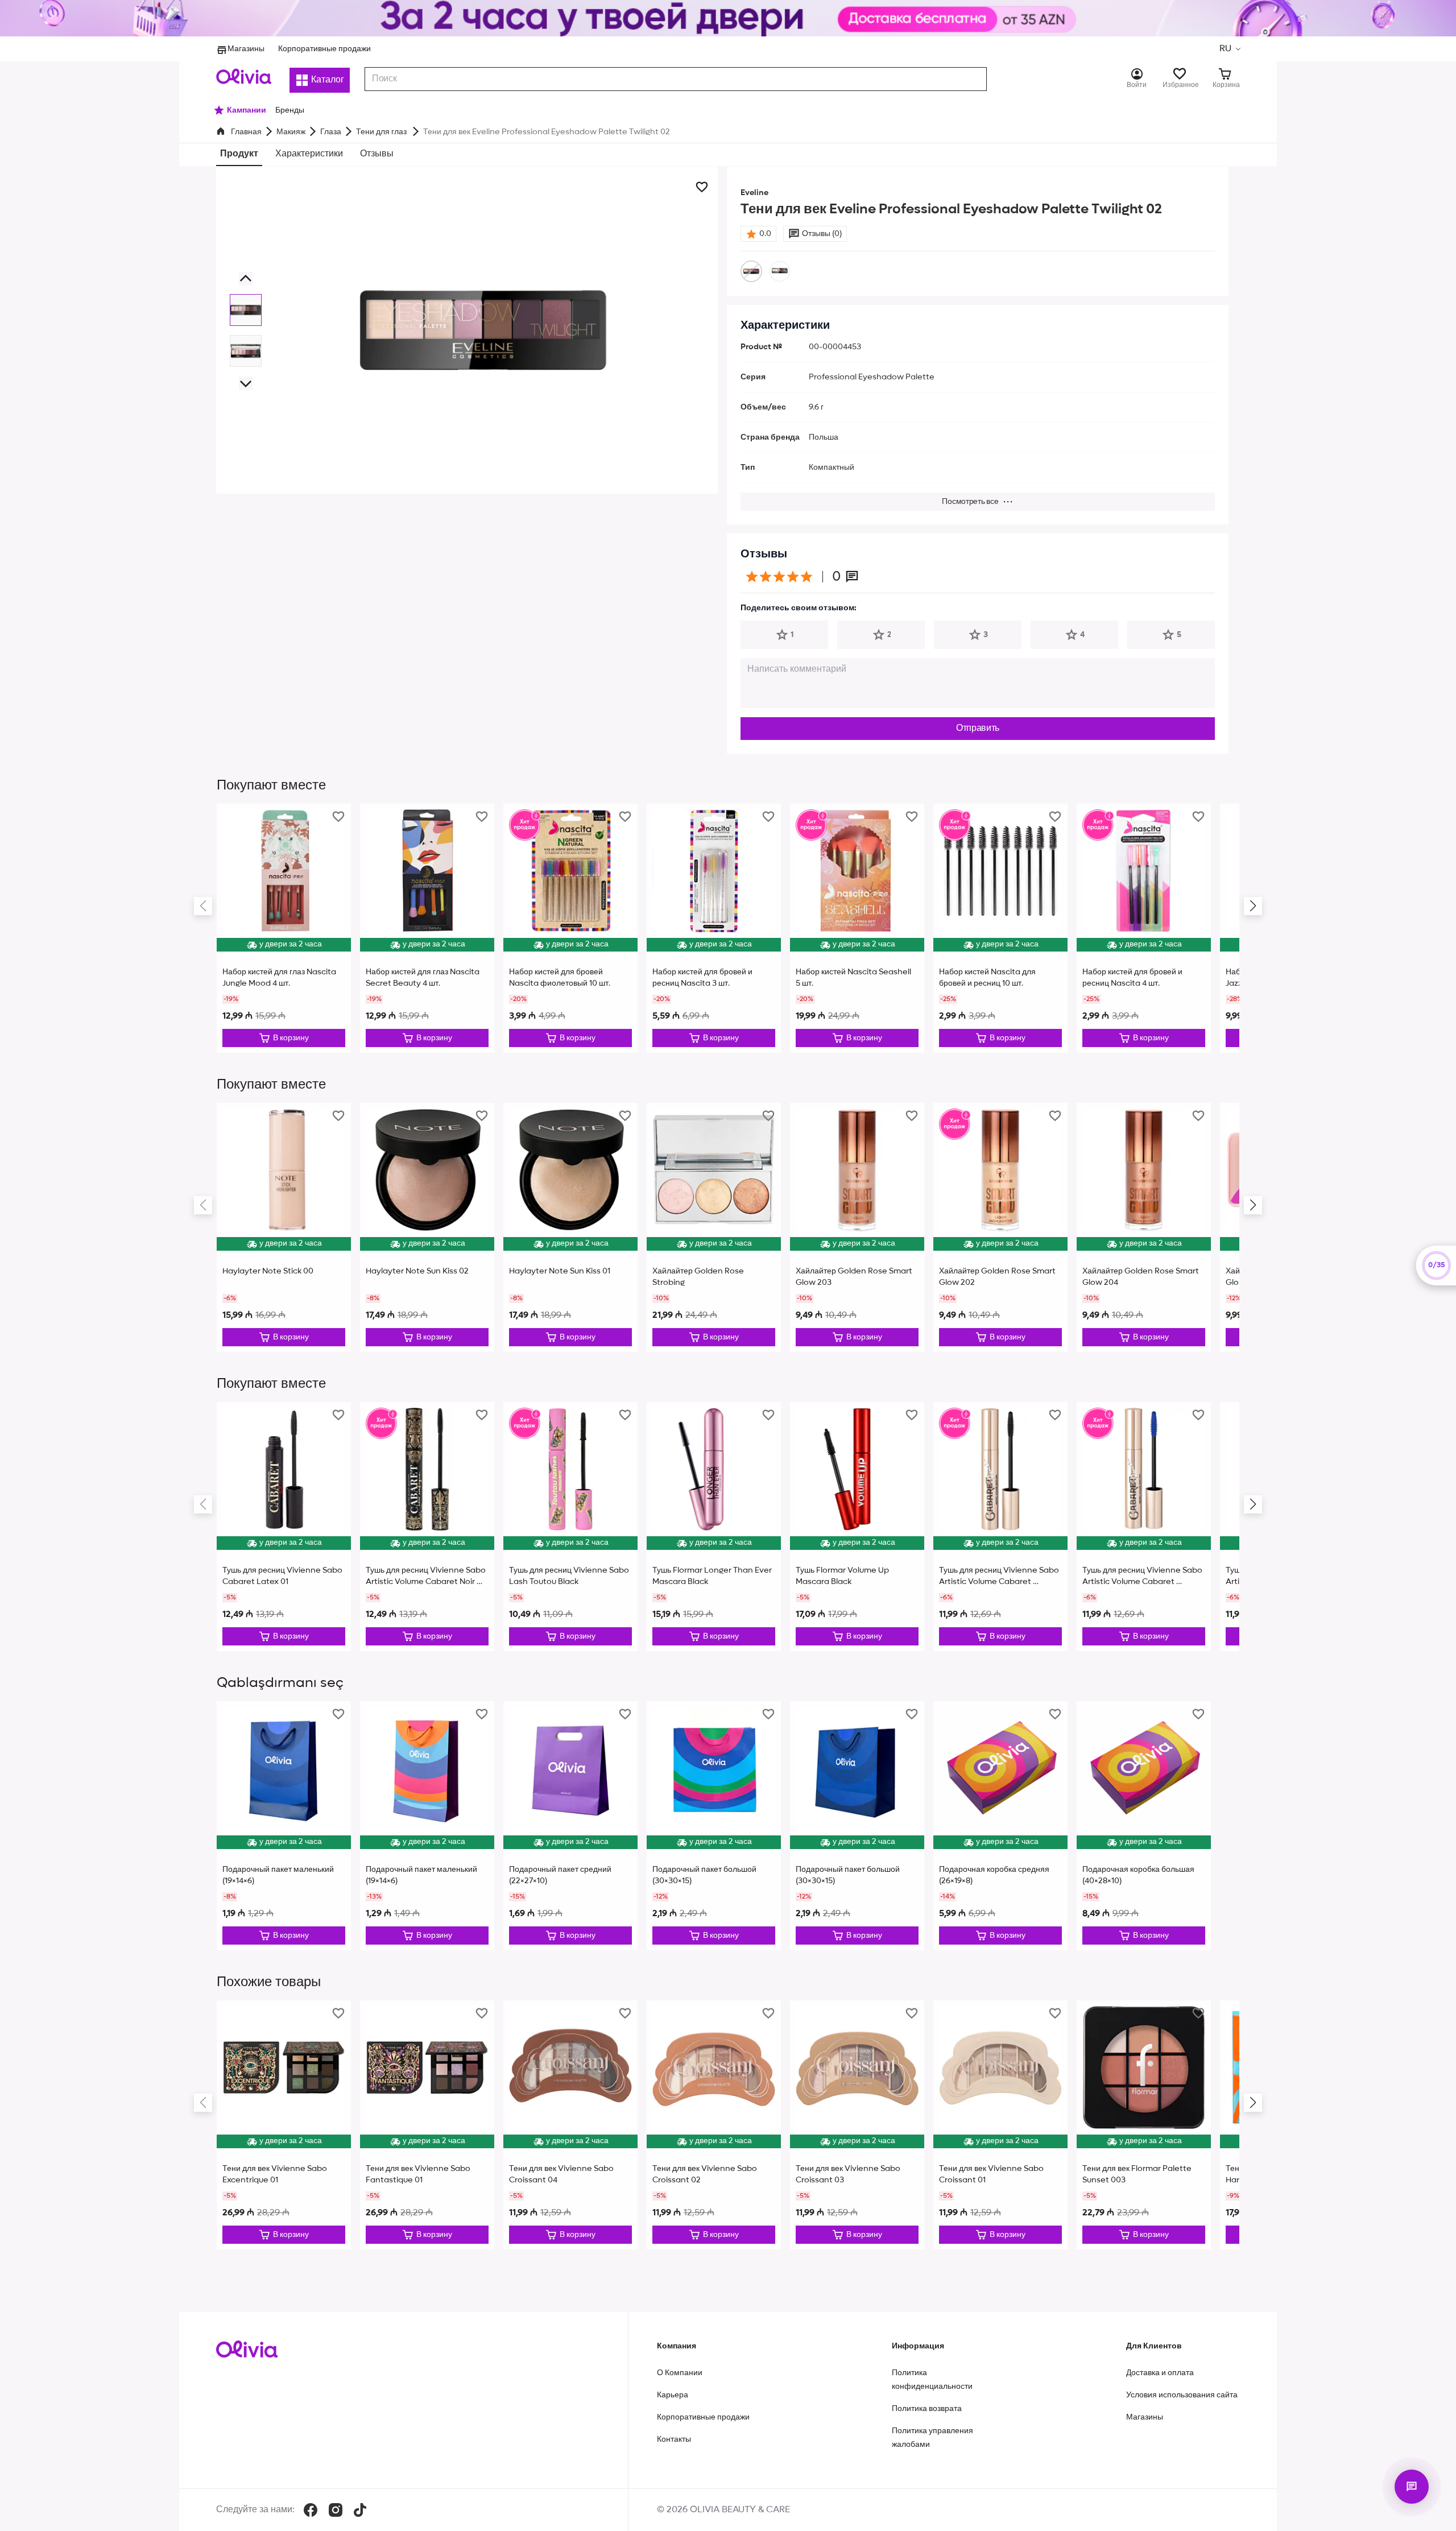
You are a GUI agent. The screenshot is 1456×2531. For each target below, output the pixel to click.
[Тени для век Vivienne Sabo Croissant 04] (570, 2125)
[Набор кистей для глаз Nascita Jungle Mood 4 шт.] (284, 928)
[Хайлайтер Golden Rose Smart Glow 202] (1000, 1227)
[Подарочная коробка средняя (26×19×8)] (1000, 1826)
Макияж (291, 132)
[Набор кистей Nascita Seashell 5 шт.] (857, 928)
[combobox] (676, 79)
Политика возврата (927, 2409)
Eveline (754, 193)
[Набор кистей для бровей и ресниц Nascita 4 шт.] (1144, 928)
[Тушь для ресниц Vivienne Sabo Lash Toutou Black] (570, 1527)
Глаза (331, 132)
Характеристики (309, 154)
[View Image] (246, 310)
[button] (1230, 49)
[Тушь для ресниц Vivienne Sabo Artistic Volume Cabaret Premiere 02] (1144, 1527)
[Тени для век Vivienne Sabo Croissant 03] (857, 2125)
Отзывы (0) (822, 234)
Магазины (246, 49)
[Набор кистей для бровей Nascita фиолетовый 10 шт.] (570, 928)
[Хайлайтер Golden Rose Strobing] (714, 1227)
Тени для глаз (382, 132)
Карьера (673, 2395)
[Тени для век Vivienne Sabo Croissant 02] (714, 2125)
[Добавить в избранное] (702, 187)
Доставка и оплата (1160, 2373)
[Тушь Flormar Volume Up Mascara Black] (857, 1527)
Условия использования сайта (1182, 2395)
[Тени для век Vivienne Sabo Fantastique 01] (427, 2125)
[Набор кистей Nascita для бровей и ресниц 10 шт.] (1000, 928)
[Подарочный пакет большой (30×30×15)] (714, 1826)
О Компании (680, 2373)
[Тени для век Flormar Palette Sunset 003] (1144, 2125)
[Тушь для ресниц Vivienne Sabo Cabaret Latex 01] (284, 1527)
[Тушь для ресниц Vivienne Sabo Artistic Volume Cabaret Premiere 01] (1000, 1527)
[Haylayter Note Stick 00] (284, 1227)
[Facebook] (311, 2510)
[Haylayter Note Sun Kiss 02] (427, 1227)
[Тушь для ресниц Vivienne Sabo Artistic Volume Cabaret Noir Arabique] (427, 1527)
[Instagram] (336, 2510)
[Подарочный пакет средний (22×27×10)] (570, 1826)
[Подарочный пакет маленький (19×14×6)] (284, 1826)
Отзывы (377, 154)
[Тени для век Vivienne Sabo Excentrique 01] (284, 2125)
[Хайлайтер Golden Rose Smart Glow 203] (857, 1227)
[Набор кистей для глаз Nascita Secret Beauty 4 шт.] (427, 928)
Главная (246, 132)
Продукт (239, 154)
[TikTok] (360, 2510)
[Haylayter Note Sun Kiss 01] (570, 1227)
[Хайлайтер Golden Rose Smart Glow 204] (1144, 1227)
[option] (751, 271)
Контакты (674, 2439)
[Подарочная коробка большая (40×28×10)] (1144, 1826)
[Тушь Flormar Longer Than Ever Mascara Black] (714, 1527)
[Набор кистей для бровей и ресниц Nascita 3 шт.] (714, 928)
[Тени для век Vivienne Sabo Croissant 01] (1000, 2125)
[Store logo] (244, 76)
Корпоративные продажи (324, 49)
